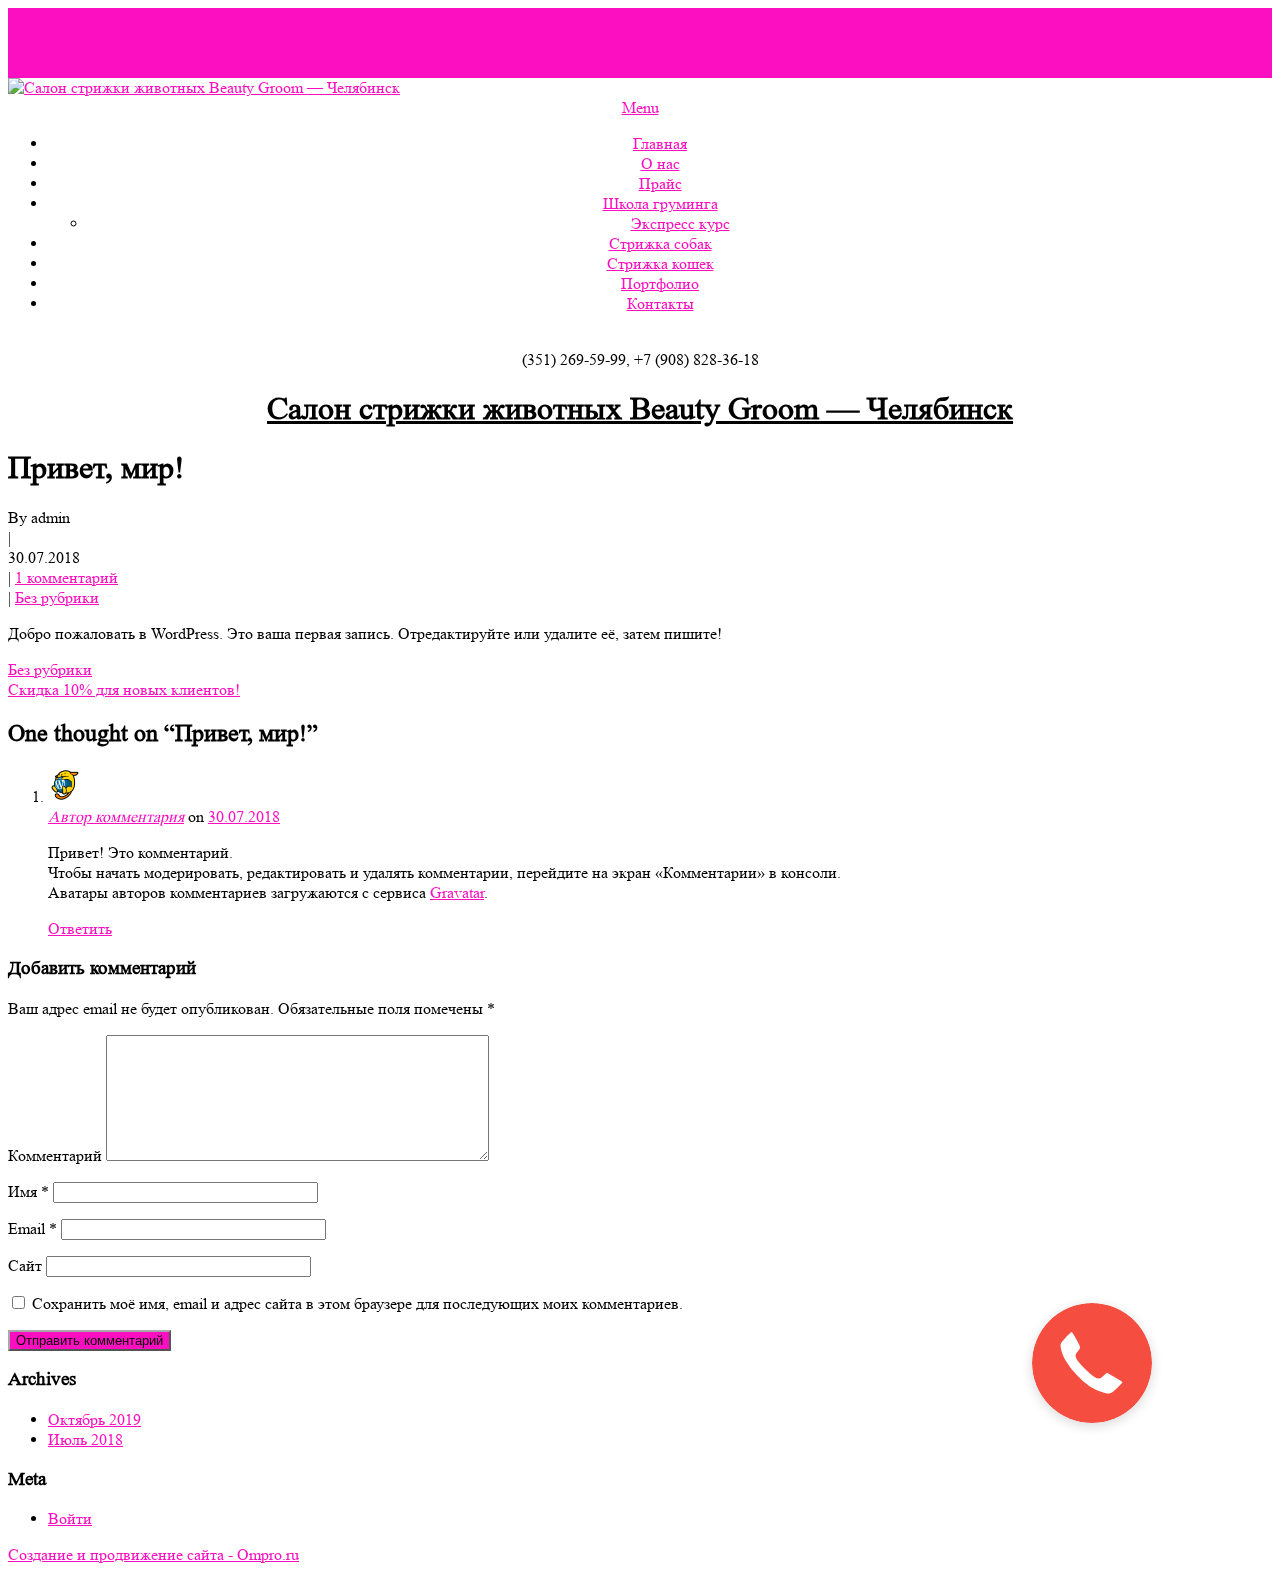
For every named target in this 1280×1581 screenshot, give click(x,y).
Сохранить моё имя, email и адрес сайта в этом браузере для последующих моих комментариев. (357, 1303)
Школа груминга (660, 203)
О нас (660, 163)
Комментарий (55, 1155)
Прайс (660, 183)
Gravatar (457, 892)
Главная (660, 143)
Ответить (80, 928)
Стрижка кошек (660, 263)
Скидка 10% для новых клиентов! (124, 689)
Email (32, 1228)
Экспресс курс (680, 223)
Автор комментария (116, 816)
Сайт (25, 1265)
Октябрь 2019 (94, 1419)
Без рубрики (57, 597)
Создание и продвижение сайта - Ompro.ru (153, 1554)
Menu (640, 107)
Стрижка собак (660, 243)
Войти (70, 1518)
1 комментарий (66, 577)
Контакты (660, 303)
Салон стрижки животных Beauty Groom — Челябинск (640, 409)
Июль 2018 (85, 1439)
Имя (28, 1191)
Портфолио (660, 283)
